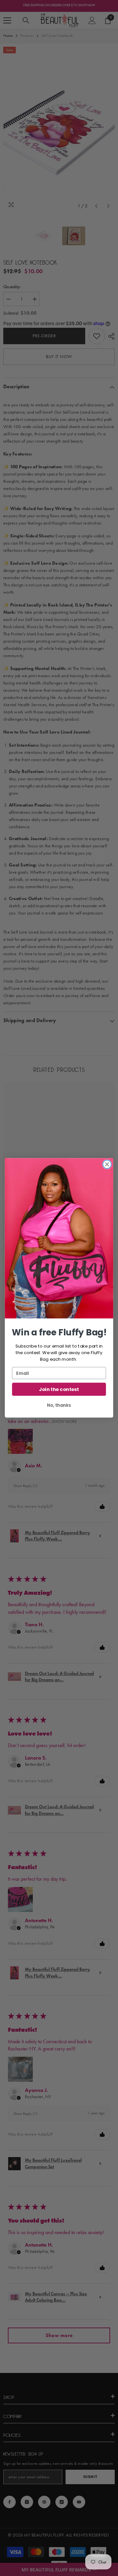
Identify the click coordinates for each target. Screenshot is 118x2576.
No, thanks (59, 1405)
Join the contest (59, 1390)
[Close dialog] (107, 1165)
